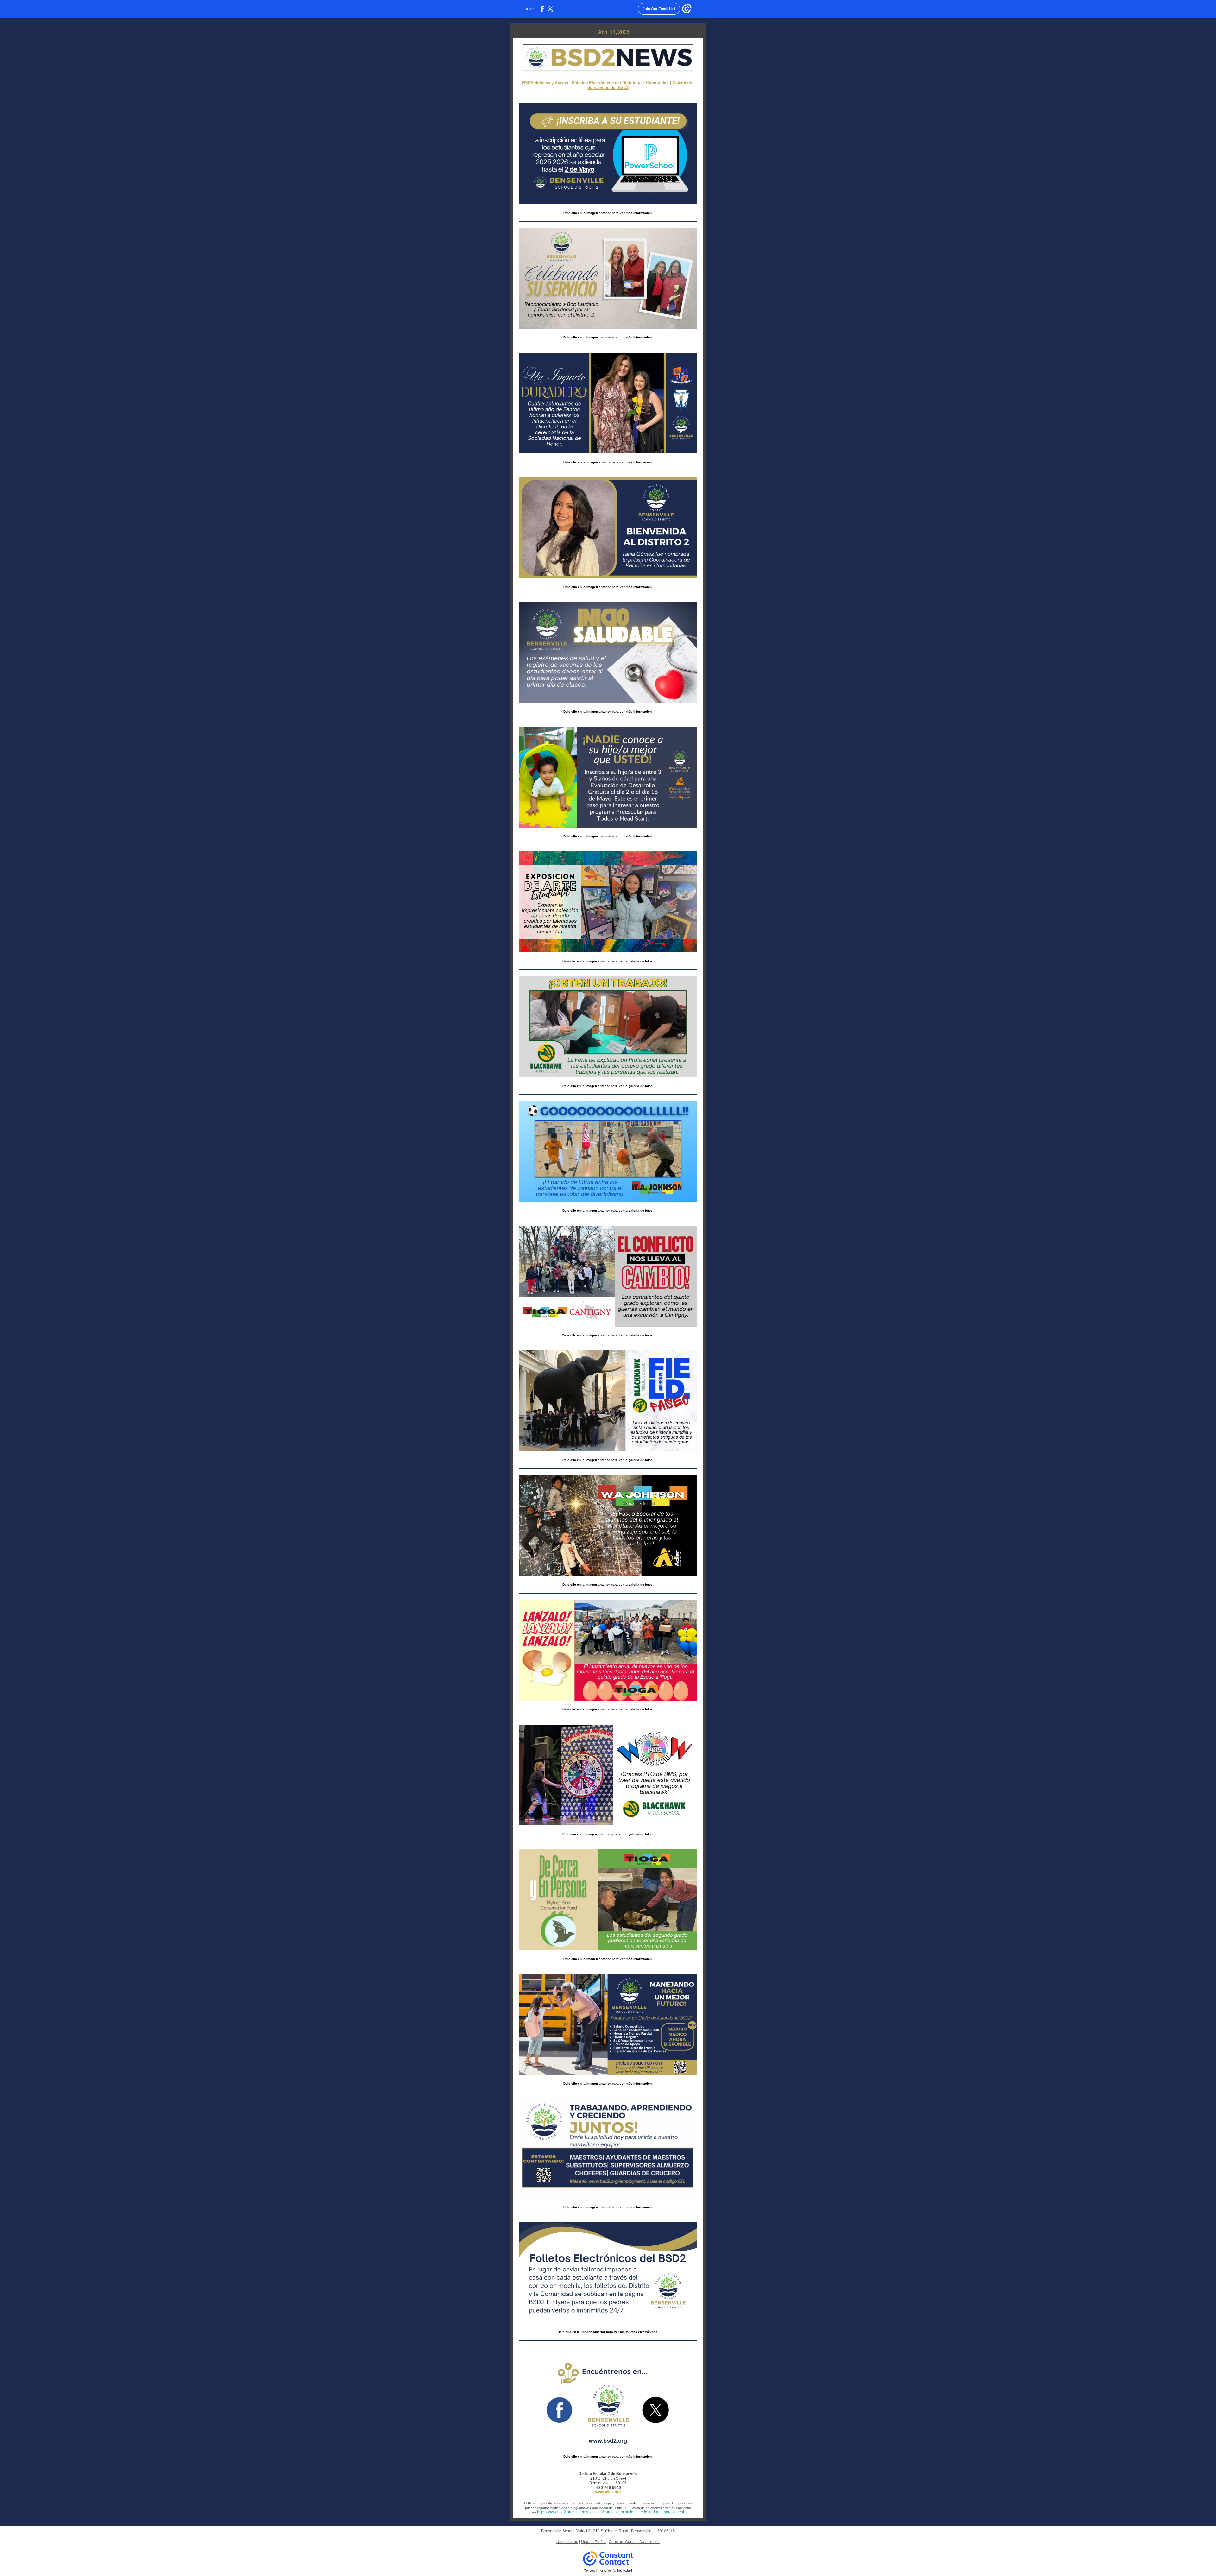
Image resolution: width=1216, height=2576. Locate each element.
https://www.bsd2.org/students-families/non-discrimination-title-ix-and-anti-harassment (611, 2512)
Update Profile (593, 2542)
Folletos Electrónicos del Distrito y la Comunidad (620, 83)
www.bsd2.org (608, 2492)
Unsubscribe (567, 2542)
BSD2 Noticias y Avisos (545, 83)
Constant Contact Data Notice (634, 2542)
